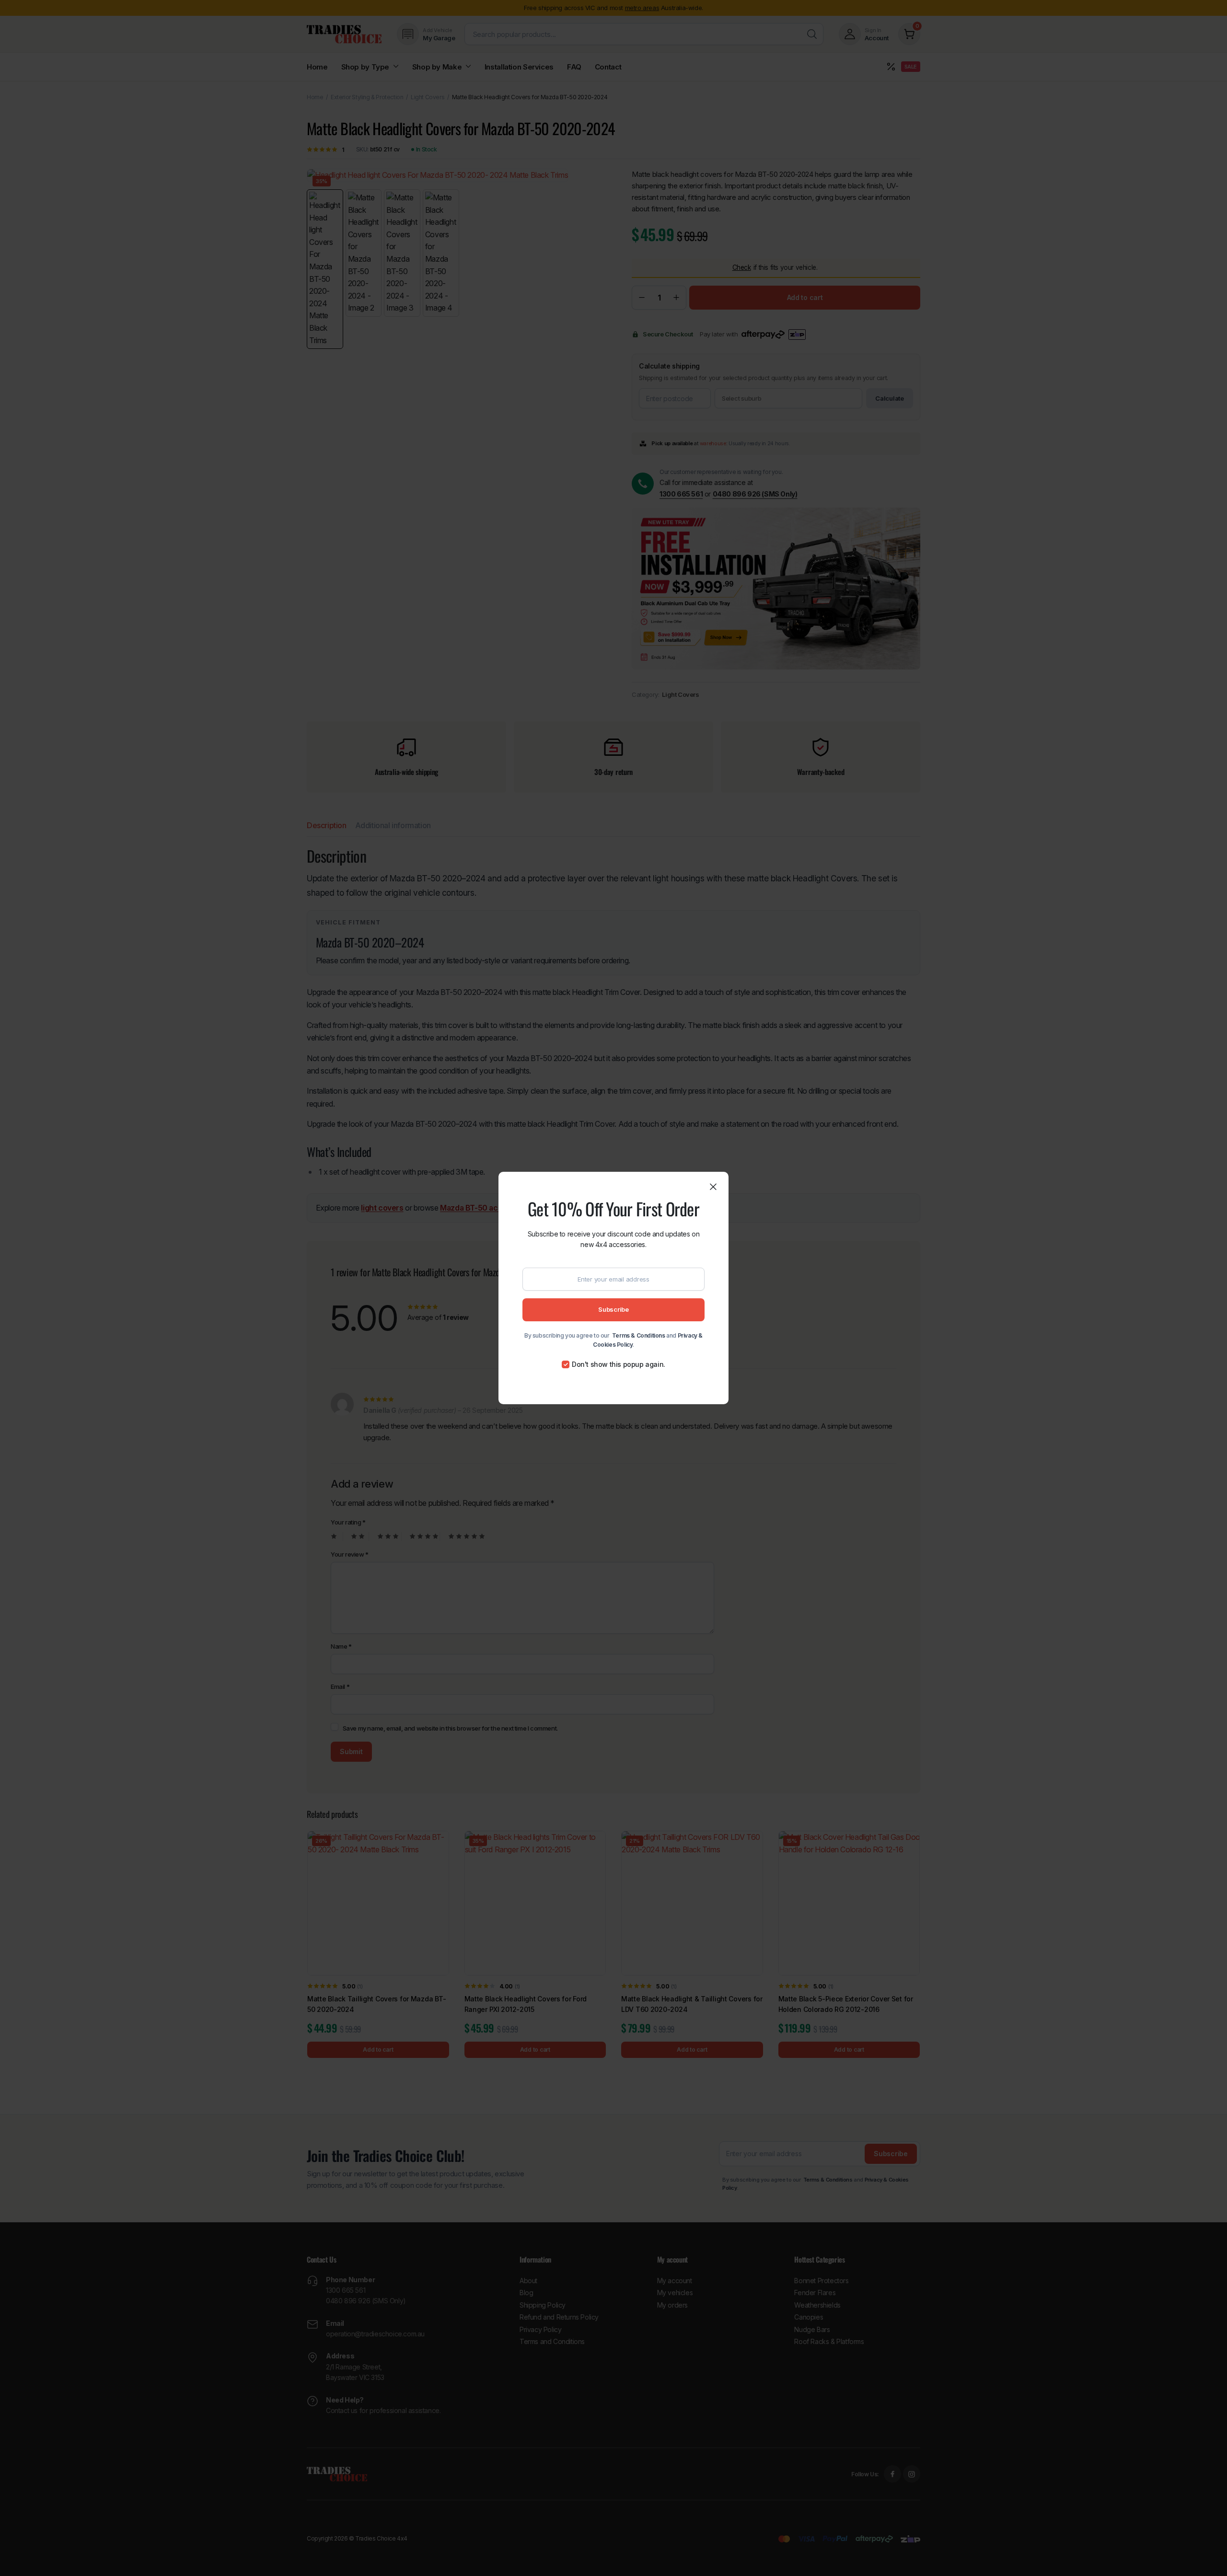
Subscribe (613, 1309)
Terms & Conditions (639, 1335)
